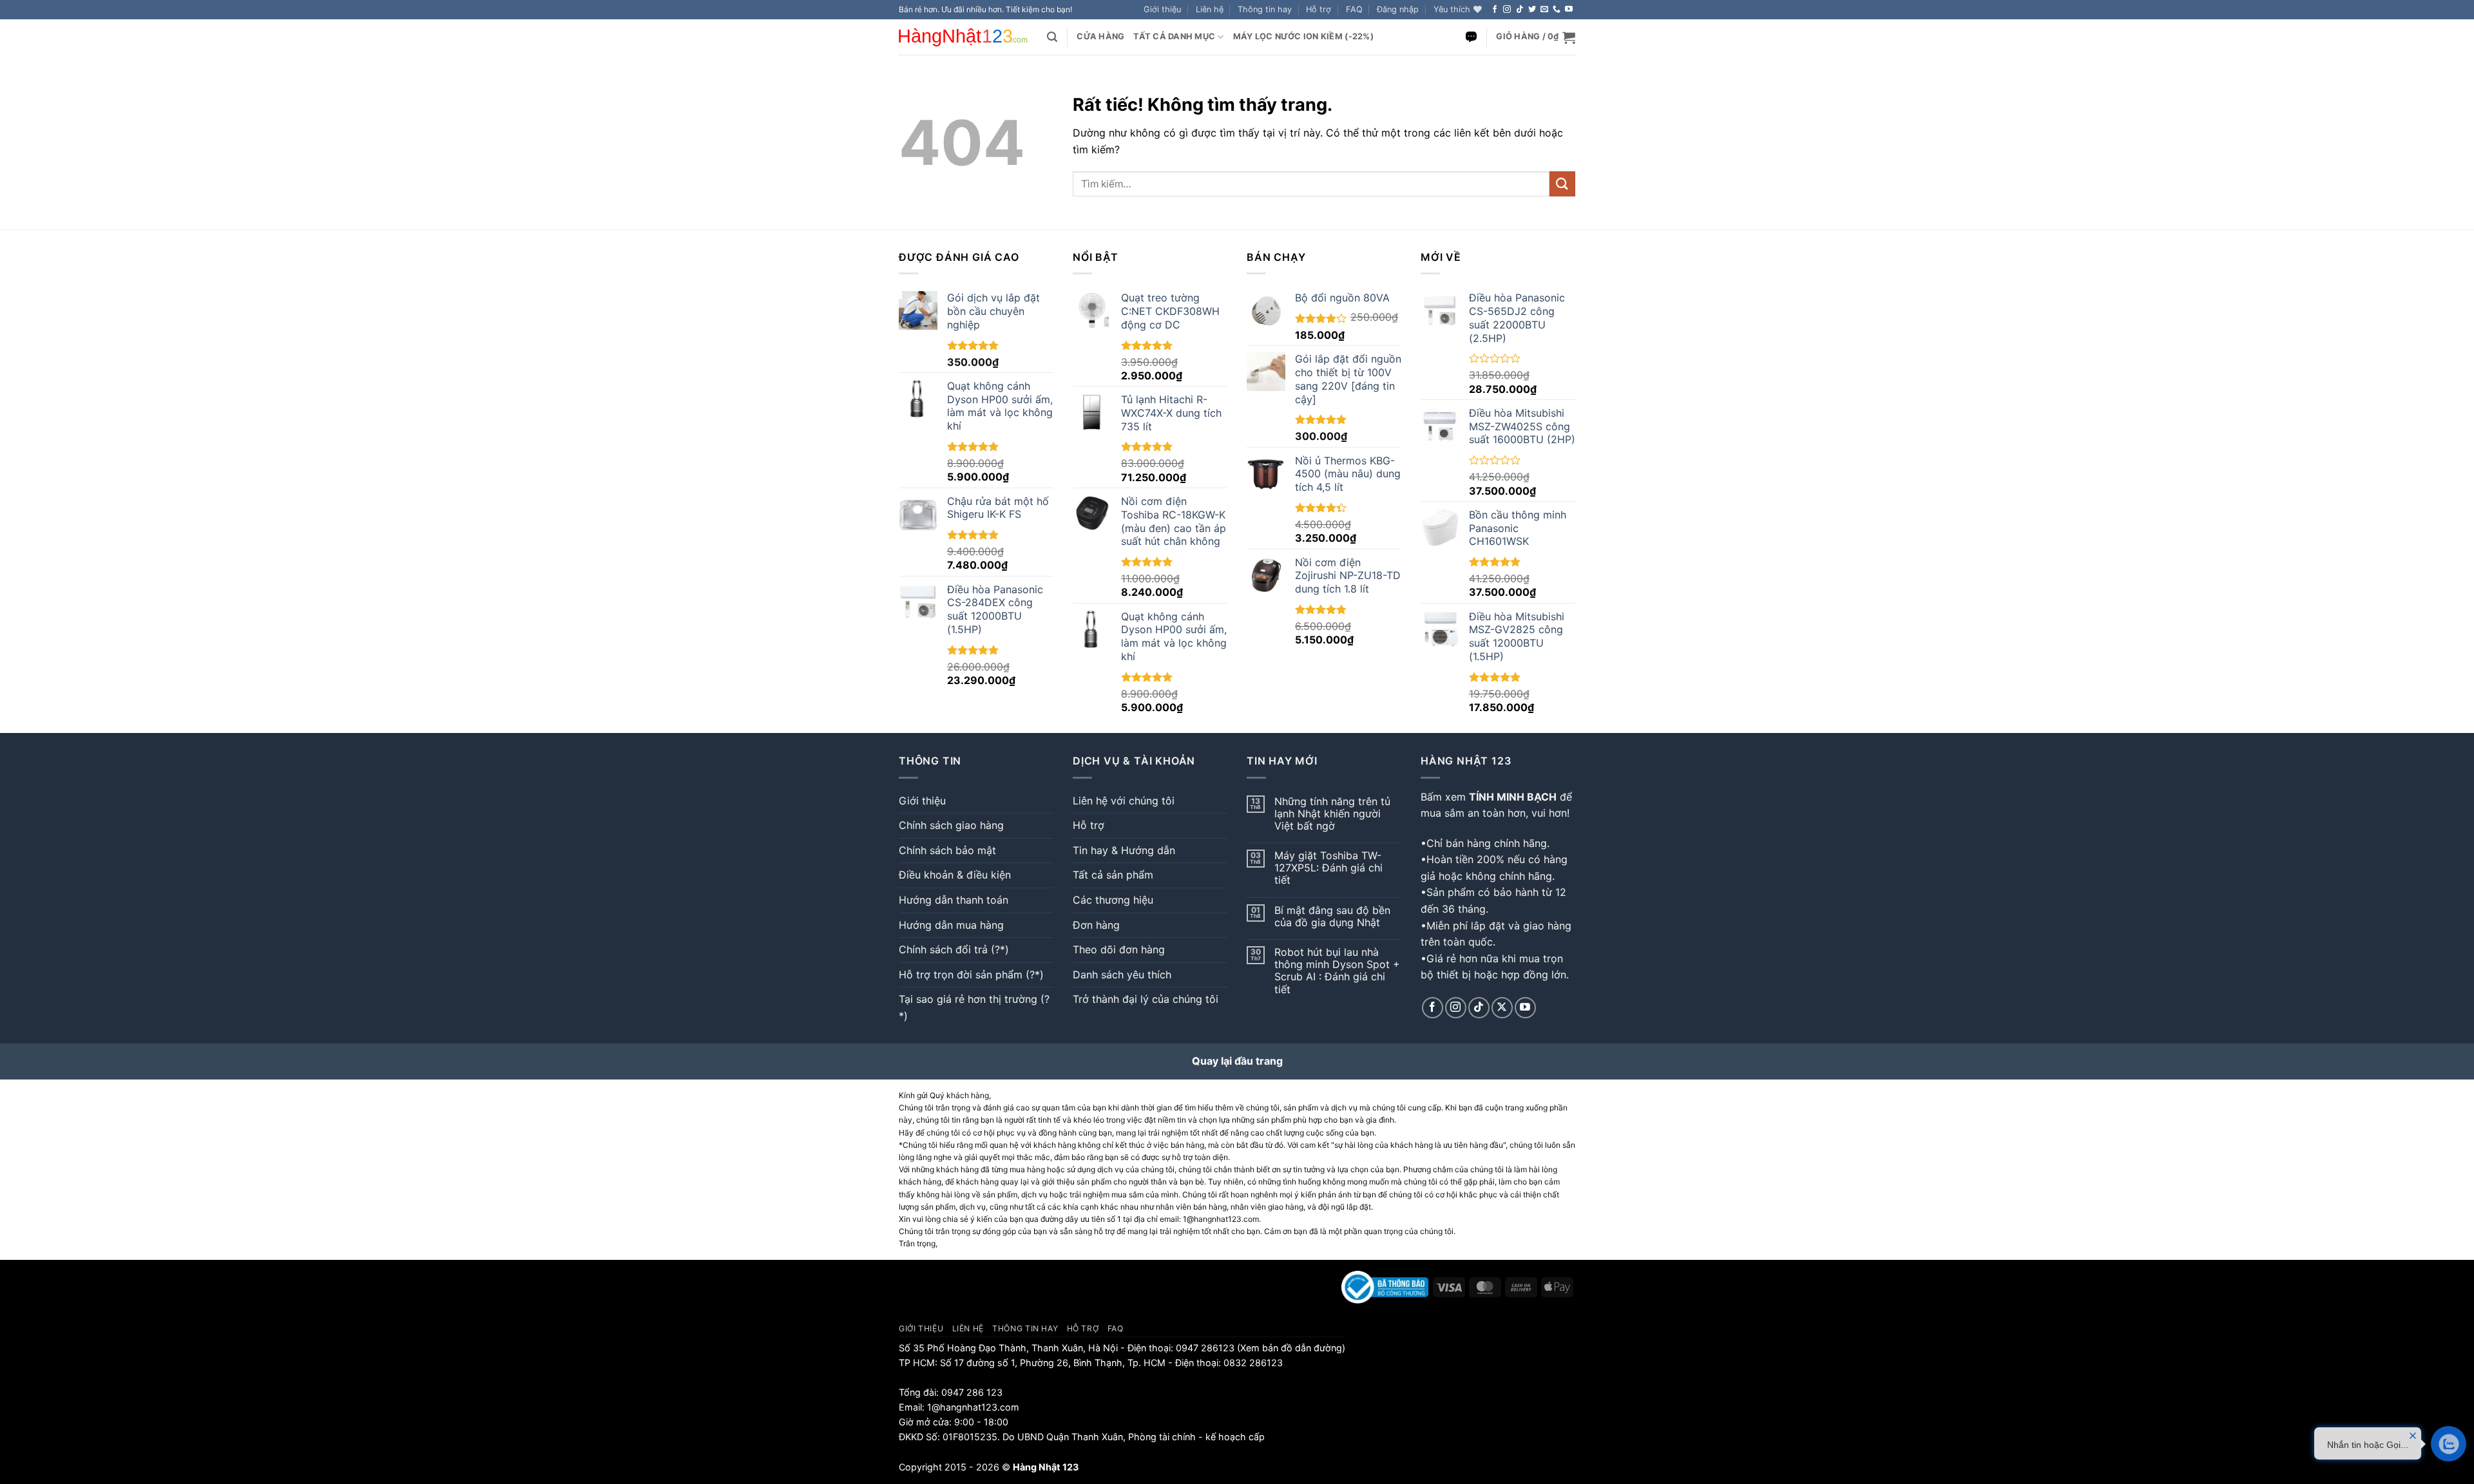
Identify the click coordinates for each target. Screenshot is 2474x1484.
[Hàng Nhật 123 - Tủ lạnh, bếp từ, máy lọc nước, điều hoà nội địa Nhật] (963, 37)
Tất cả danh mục (1174, 36)
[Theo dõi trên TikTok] (1520, 10)
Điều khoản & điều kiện (955, 875)
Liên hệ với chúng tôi (1124, 801)
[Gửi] (1562, 184)
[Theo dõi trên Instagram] (1507, 10)
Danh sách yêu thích (1122, 975)
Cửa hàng (1100, 36)
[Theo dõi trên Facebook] (1495, 10)
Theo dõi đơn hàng (1119, 949)
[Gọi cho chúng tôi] (1557, 10)
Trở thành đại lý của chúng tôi (1146, 999)
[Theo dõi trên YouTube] (1569, 10)
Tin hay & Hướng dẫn (1124, 850)
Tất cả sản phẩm (1113, 875)
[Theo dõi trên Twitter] (1532, 10)
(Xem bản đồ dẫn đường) (1290, 1348)
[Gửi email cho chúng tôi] (1544, 10)
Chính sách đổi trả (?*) (954, 949)
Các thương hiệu (1113, 900)
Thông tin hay (1265, 9)
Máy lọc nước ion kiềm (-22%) (1303, 36)
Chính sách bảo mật (947, 850)
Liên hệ (1210, 9)
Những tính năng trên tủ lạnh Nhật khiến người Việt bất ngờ (1332, 814)
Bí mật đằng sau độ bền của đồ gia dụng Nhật (1332, 917)
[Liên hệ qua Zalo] (1471, 37)
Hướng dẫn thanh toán (954, 900)
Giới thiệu (1162, 9)
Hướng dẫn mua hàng (951, 925)
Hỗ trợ (1319, 9)
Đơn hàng (1096, 925)
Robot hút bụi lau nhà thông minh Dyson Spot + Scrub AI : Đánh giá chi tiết (1337, 971)
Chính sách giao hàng (951, 825)
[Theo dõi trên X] (1502, 1008)
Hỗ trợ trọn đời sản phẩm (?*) (971, 975)
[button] (1398, 10)
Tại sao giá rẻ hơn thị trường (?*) (974, 1007)
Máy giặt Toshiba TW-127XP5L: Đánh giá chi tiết (1328, 868)
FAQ (1354, 9)
